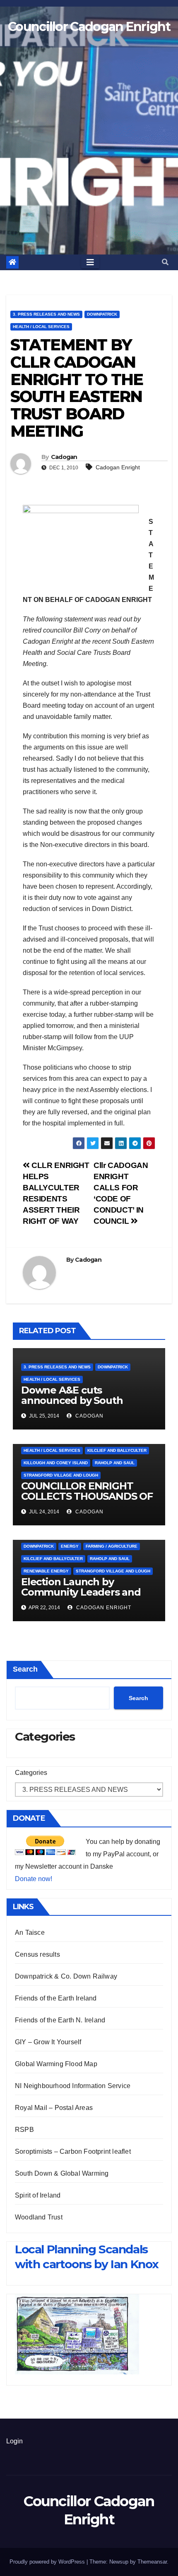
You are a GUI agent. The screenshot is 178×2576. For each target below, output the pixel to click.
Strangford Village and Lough (61, 1475)
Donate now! (34, 1879)
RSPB (24, 2130)
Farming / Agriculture (112, 1546)
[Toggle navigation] (90, 262)
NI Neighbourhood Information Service (73, 2086)
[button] (165, 262)
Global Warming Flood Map (56, 2064)
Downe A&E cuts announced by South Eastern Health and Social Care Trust (83, 1406)
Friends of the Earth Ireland (56, 1998)
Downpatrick (102, 314)
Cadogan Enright (118, 467)
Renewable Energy (46, 1571)
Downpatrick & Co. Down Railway (66, 1976)
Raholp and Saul (115, 1463)
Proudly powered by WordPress (48, 2562)
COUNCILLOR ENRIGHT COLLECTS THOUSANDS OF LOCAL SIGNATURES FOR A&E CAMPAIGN (87, 1501)
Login (14, 2441)
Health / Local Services (41, 327)
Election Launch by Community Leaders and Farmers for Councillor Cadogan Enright (81, 1597)
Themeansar (152, 2562)
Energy (70, 1546)
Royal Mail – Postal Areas (54, 2108)
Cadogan (64, 457)
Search (25, 1669)
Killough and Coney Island (56, 1463)
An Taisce (30, 1933)
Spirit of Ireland (38, 2195)
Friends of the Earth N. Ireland (60, 2020)
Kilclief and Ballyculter (117, 1450)
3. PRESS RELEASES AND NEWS (46, 314)
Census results (37, 1954)
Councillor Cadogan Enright (89, 27)
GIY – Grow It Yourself (48, 2042)
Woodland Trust (39, 2217)
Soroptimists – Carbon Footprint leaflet (73, 2151)
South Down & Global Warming (62, 2173)
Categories (31, 1773)
